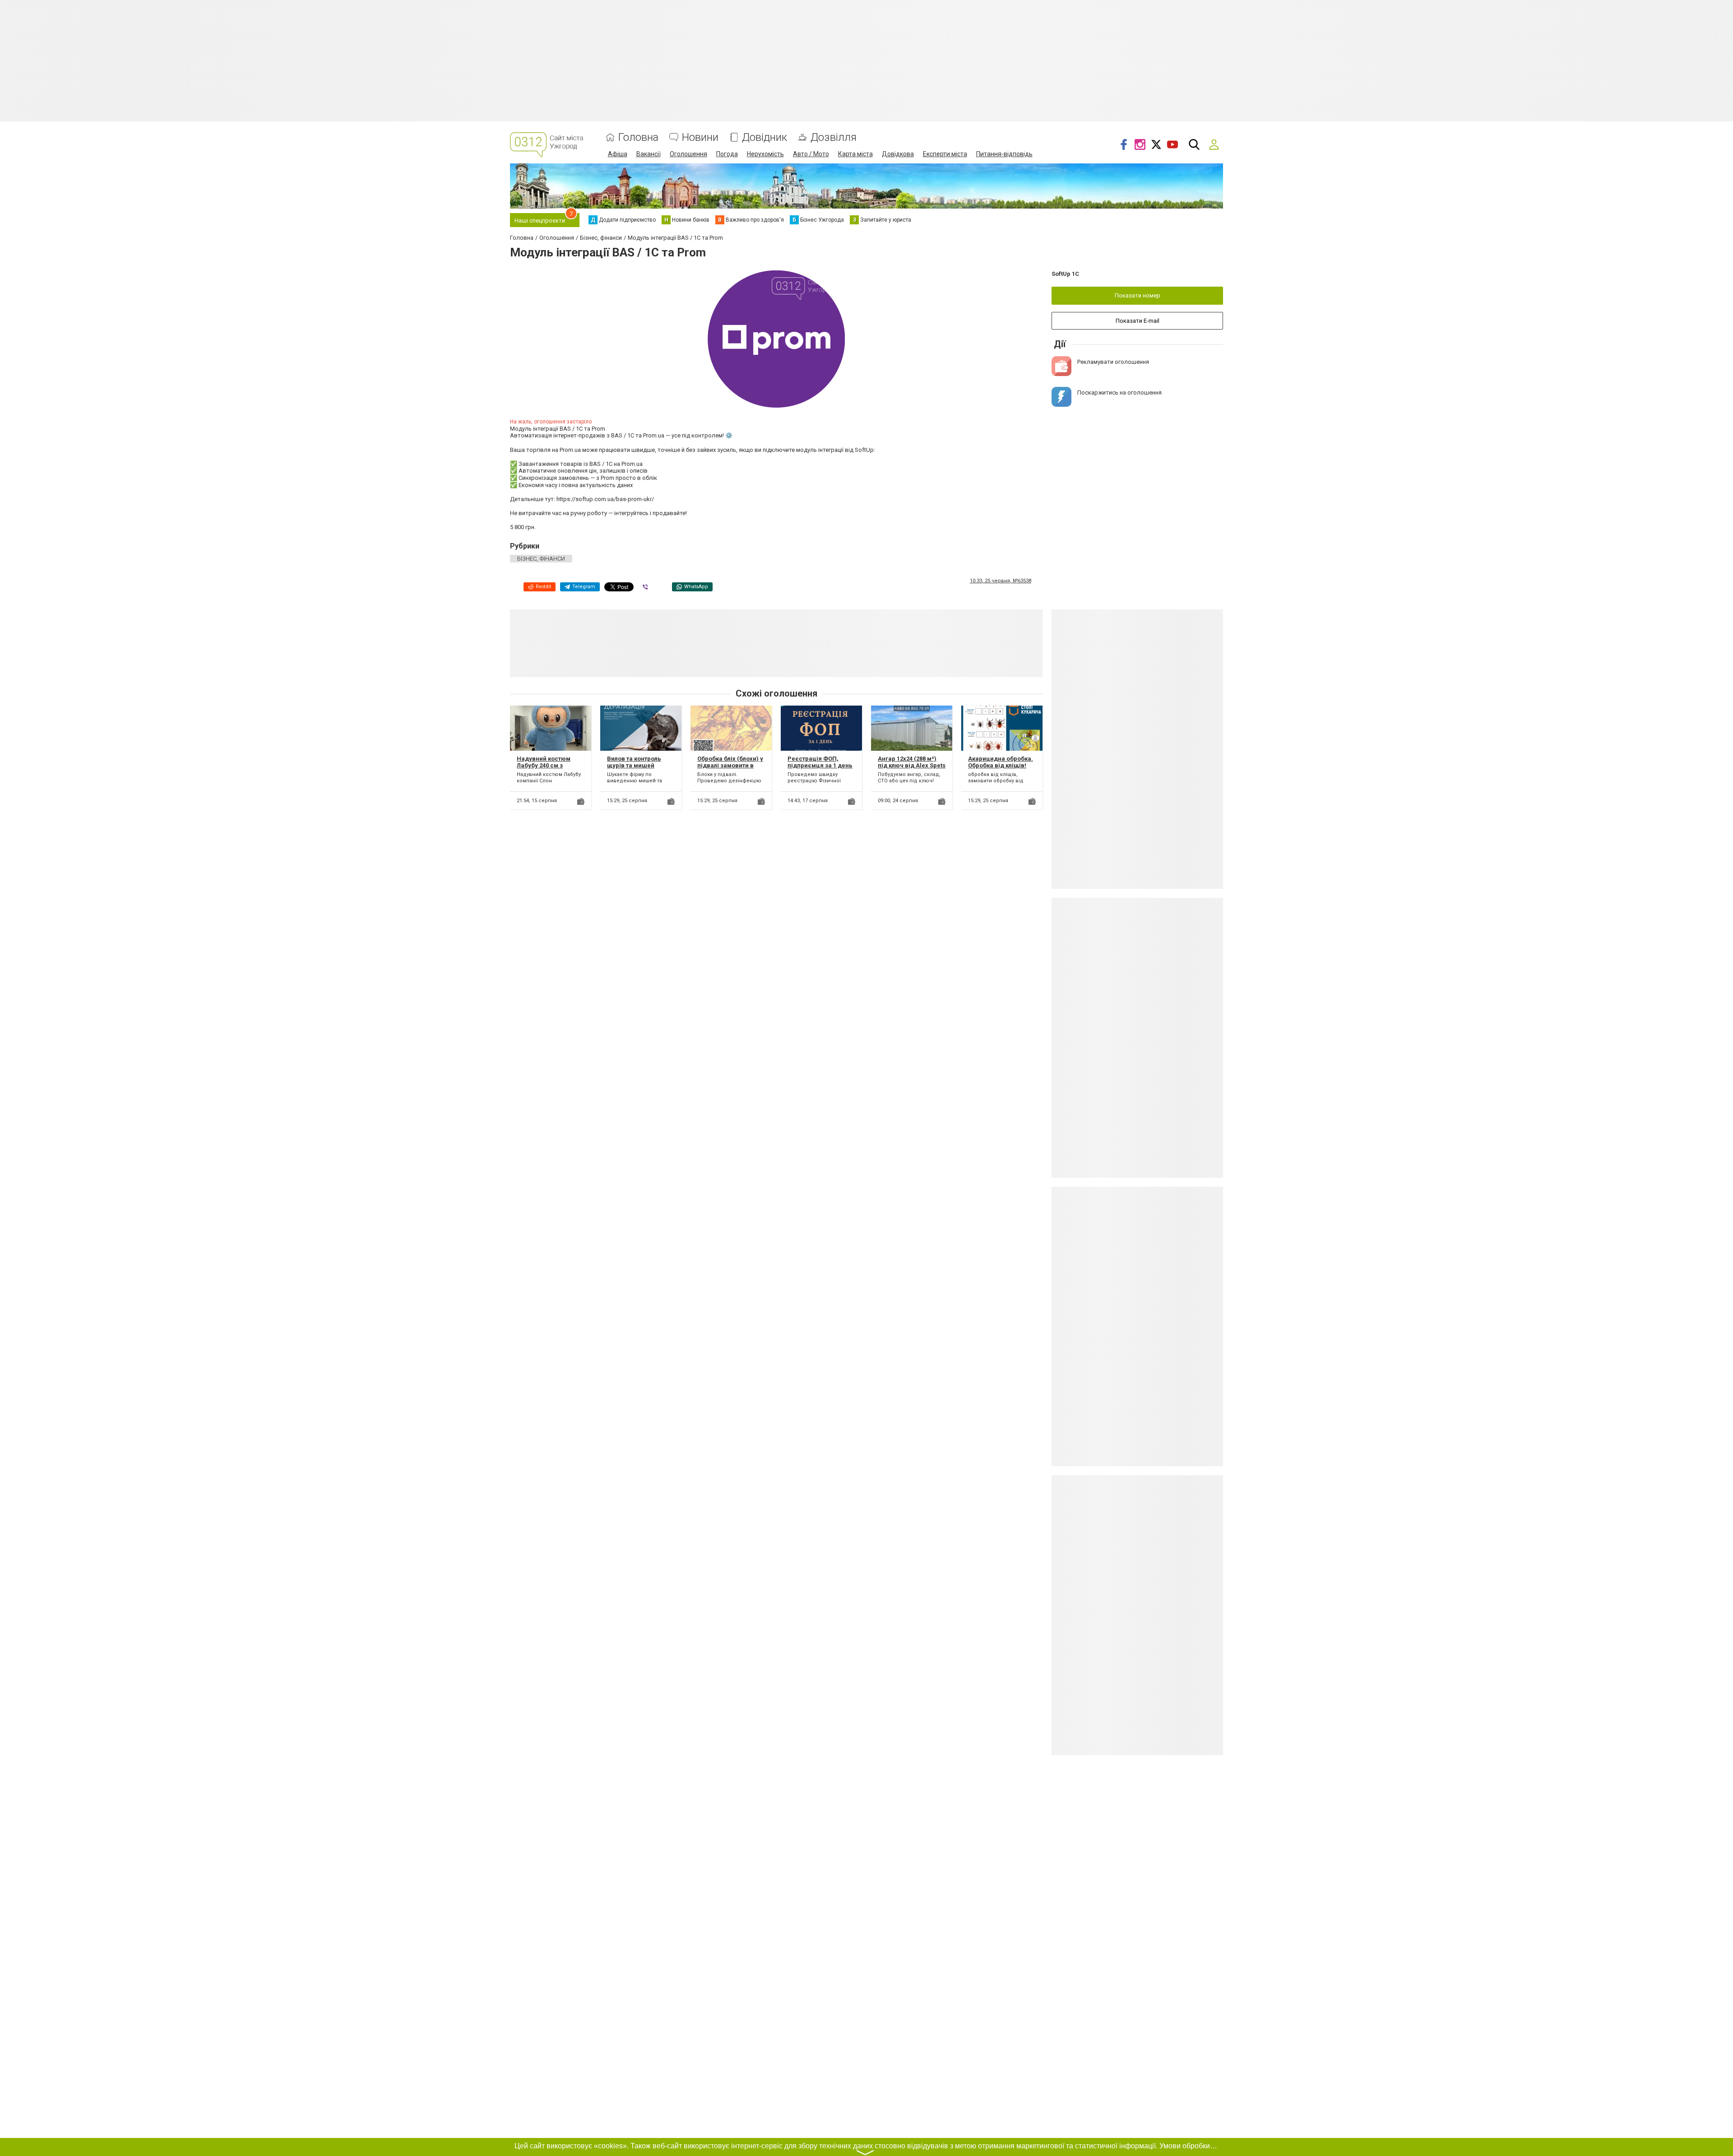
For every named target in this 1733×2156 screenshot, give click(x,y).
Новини (700, 137)
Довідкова (898, 154)
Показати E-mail (1138, 321)
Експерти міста (945, 154)
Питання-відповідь (1004, 154)
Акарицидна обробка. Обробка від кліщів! (1001, 762)
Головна (638, 137)
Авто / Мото (811, 154)
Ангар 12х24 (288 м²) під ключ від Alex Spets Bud (912, 766)
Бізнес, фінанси (541, 559)
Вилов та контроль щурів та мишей (634, 762)
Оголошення (688, 154)
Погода (727, 154)
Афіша (618, 154)
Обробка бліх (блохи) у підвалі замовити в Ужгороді (730, 766)
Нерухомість (765, 154)
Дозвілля (834, 137)
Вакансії (649, 154)
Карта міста (855, 154)
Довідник (765, 137)
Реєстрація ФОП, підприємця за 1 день (820, 762)
